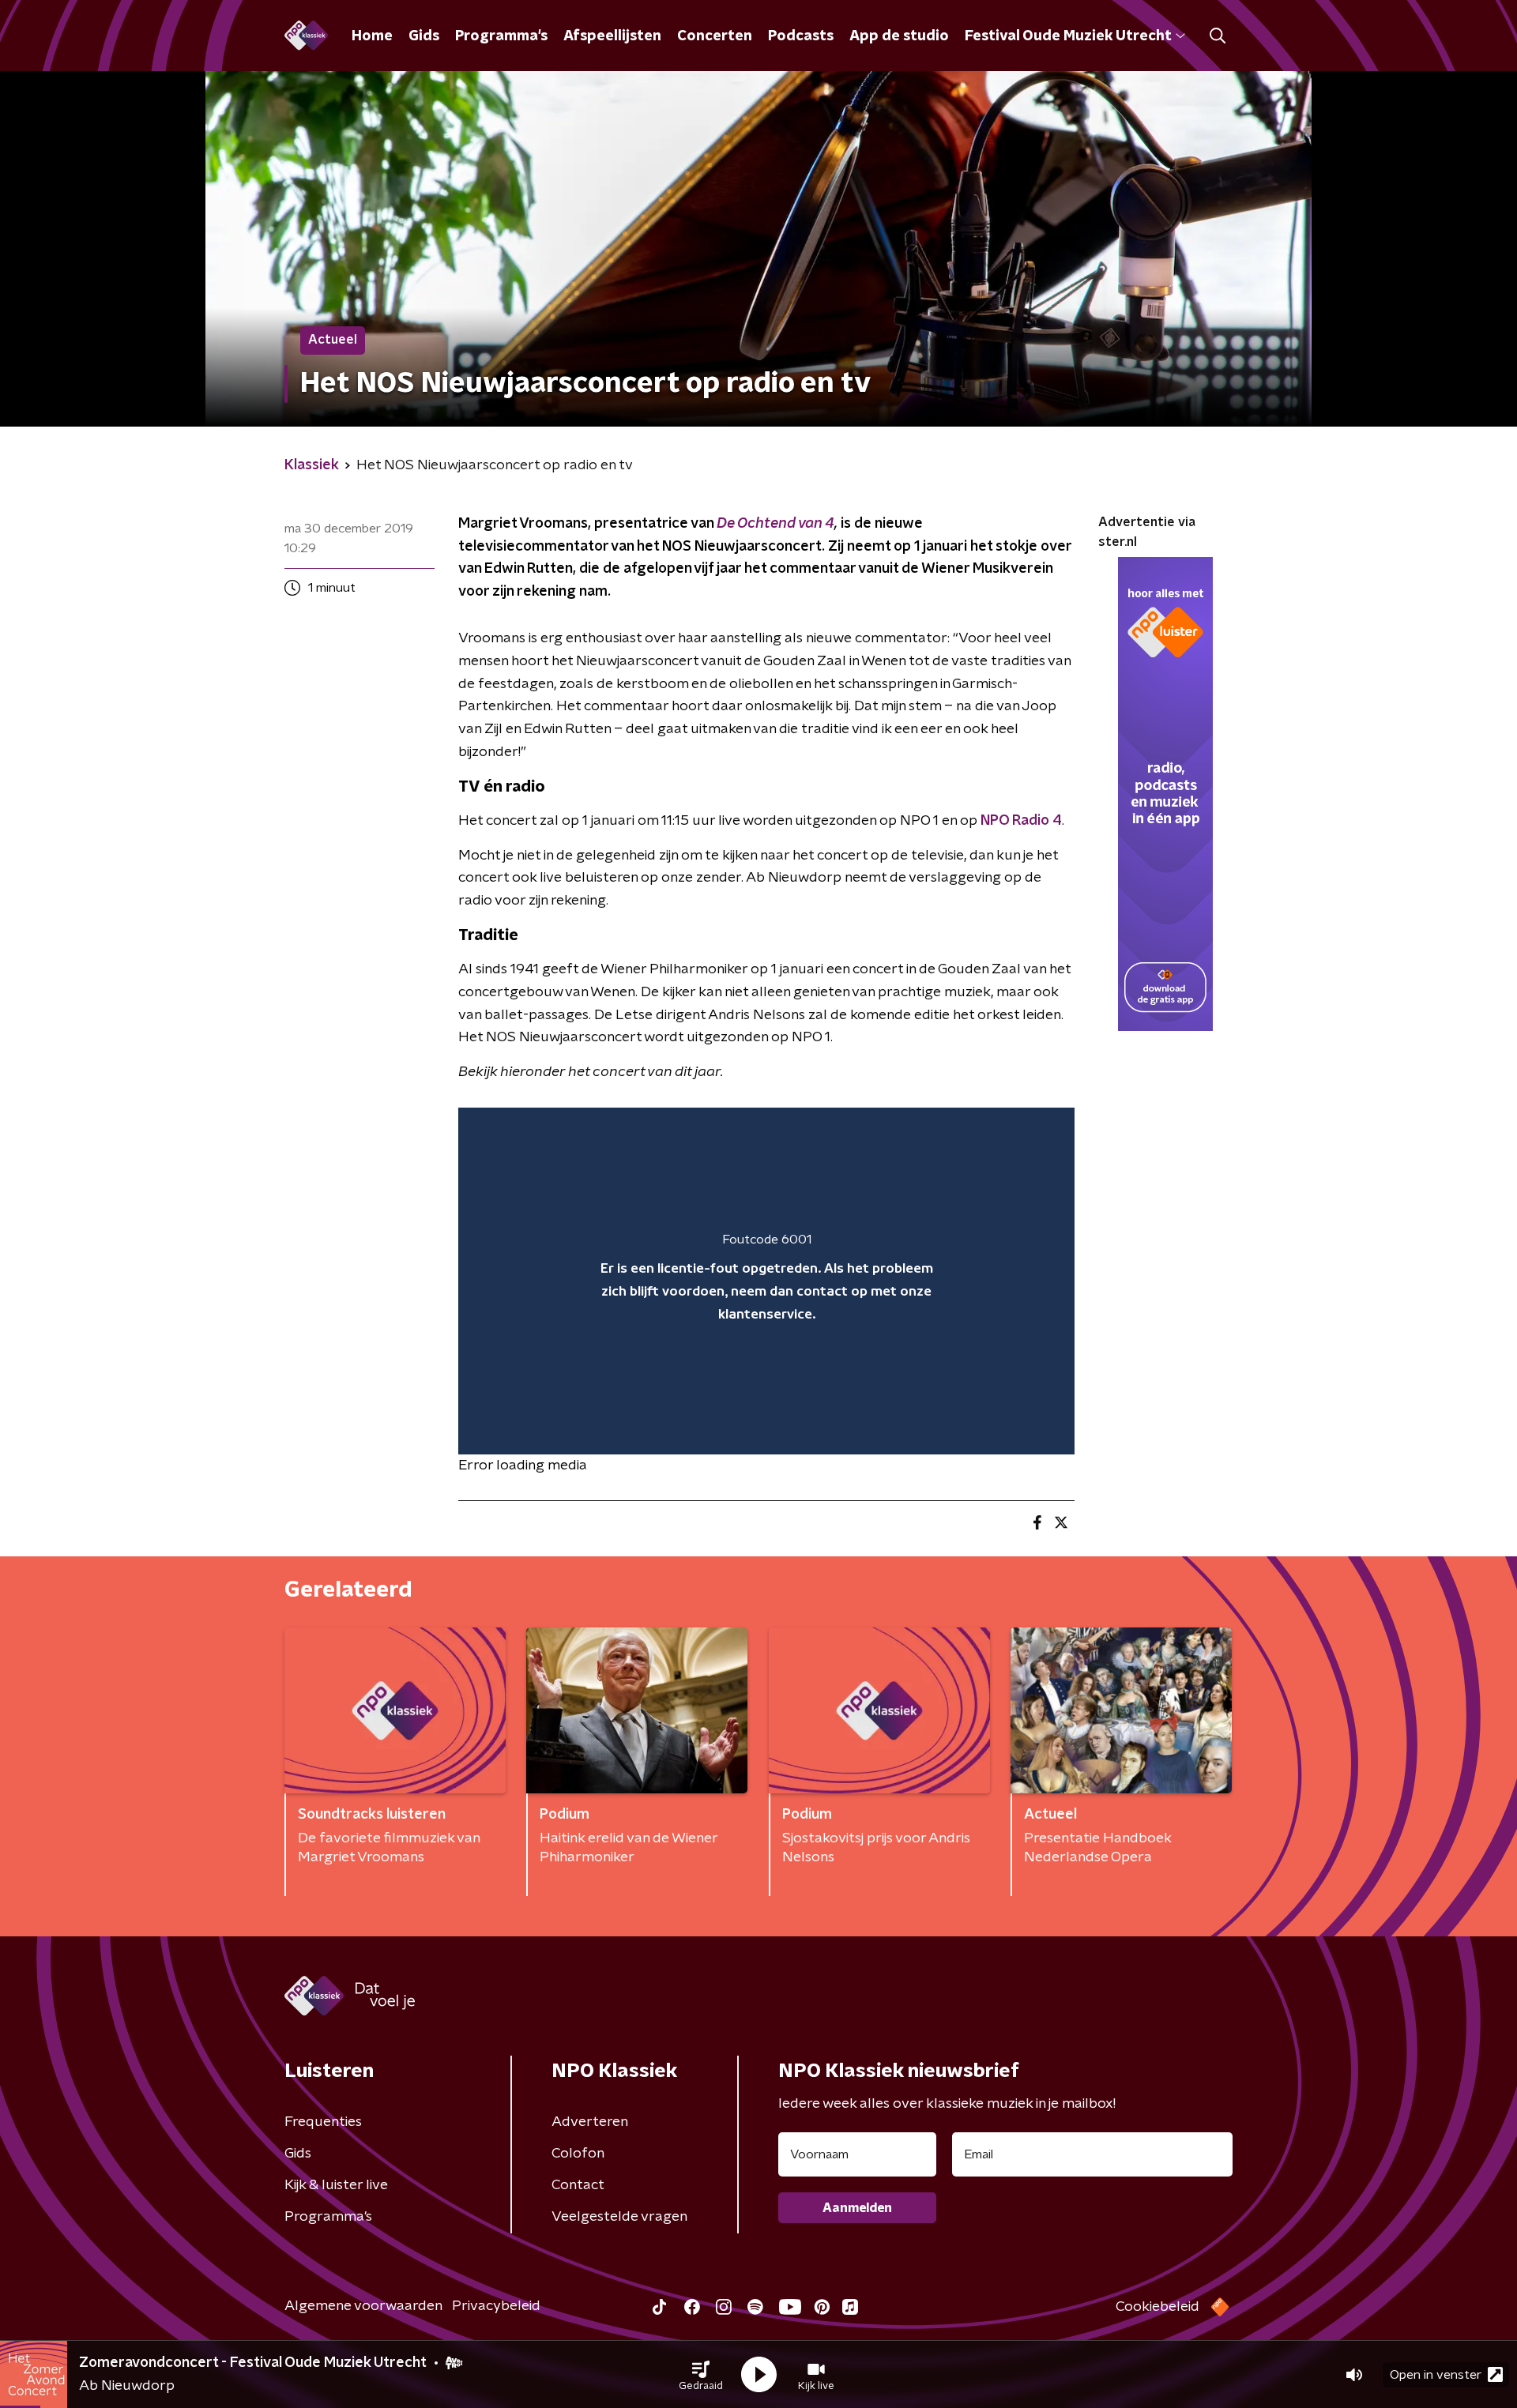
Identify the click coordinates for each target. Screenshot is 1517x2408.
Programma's (501, 36)
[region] (766, 1281)
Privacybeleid (496, 2306)
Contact (578, 2185)
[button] (701, 2375)
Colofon (578, 2154)
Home (372, 36)
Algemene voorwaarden (363, 2306)
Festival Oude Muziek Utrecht (1068, 36)
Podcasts (801, 36)
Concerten (715, 36)
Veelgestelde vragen (619, 2217)
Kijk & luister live (336, 2185)
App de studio (899, 36)
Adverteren (590, 2122)
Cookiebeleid (1158, 2307)
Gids (424, 36)
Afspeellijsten (612, 36)
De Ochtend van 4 (775, 524)
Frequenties (323, 2122)
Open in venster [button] (1436, 2375)
